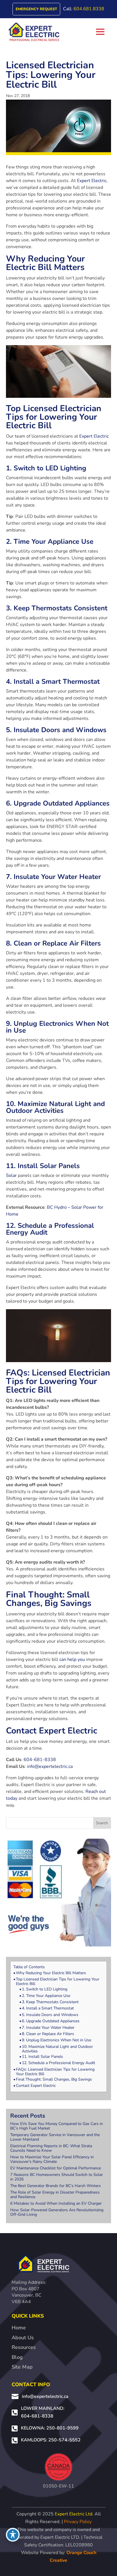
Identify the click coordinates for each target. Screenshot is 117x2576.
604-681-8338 (40, 1760)
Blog (17, 2357)
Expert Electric (92, 181)
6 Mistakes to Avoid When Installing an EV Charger (56, 2203)
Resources (24, 2347)
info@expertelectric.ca (50, 1766)
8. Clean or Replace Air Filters (48, 2034)
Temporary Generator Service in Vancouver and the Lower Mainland (55, 2137)
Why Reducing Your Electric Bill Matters (51, 1973)
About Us (23, 2338)
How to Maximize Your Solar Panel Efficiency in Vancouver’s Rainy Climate (52, 2159)
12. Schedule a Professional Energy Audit (58, 2063)
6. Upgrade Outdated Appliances (51, 2021)
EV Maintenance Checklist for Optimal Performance (56, 2168)
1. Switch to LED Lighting (45, 1989)
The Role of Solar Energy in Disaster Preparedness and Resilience (55, 2195)
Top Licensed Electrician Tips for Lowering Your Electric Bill (58, 1982)
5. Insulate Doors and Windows (50, 2015)
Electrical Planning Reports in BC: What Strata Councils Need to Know (51, 2148)
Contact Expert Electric (36, 2086)
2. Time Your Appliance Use (46, 1996)
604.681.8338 (89, 9)
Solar (11, 1175)
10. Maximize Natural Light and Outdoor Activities (57, 2049)
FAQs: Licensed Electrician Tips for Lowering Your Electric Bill (55, 2072)
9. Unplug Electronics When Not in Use (57, 2040)
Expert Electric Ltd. (74, 2514)
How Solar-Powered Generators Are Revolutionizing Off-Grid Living (57, 2212)
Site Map (22, 2367)
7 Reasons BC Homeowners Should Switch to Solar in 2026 (57, 2177)
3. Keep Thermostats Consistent (50, 2002)
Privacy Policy (78, 2522)
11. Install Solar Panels (42, 2057)
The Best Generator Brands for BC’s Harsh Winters (56, 2186)
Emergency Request (36, 9)
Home (19, 2328)
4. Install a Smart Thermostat (48, 2008)
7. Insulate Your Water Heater (48, 2028)
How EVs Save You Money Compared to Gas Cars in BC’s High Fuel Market (57, 2126)
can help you (72, 1659)
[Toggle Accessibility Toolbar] (13, 2535)
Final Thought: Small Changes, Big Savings (54, 2079)
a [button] (100, 32)
